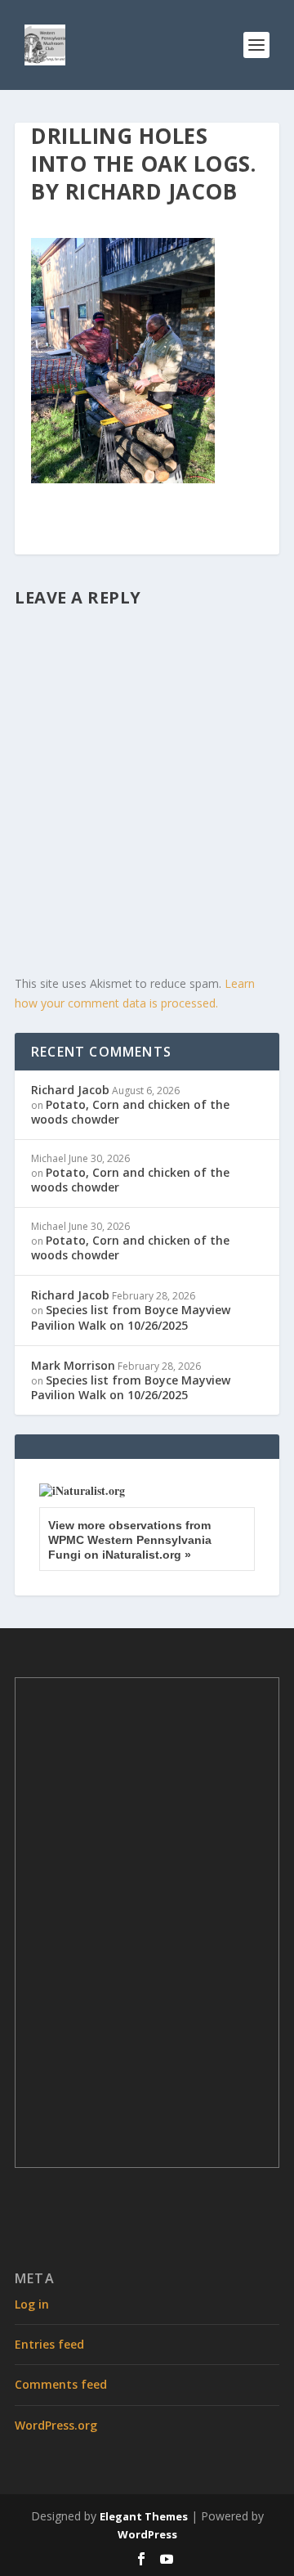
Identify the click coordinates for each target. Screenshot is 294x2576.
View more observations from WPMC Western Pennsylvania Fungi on (130, 1540)
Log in (32, 2304)
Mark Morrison (73, 1365)
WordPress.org (56, 2425)
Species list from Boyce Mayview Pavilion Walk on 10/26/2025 (131, 1317)
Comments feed (61, 2384)
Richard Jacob (70, 1090)
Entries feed (49, 2344)
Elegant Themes (144, 2516)
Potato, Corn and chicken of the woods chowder (130, 1112)
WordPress (147, 2534)
